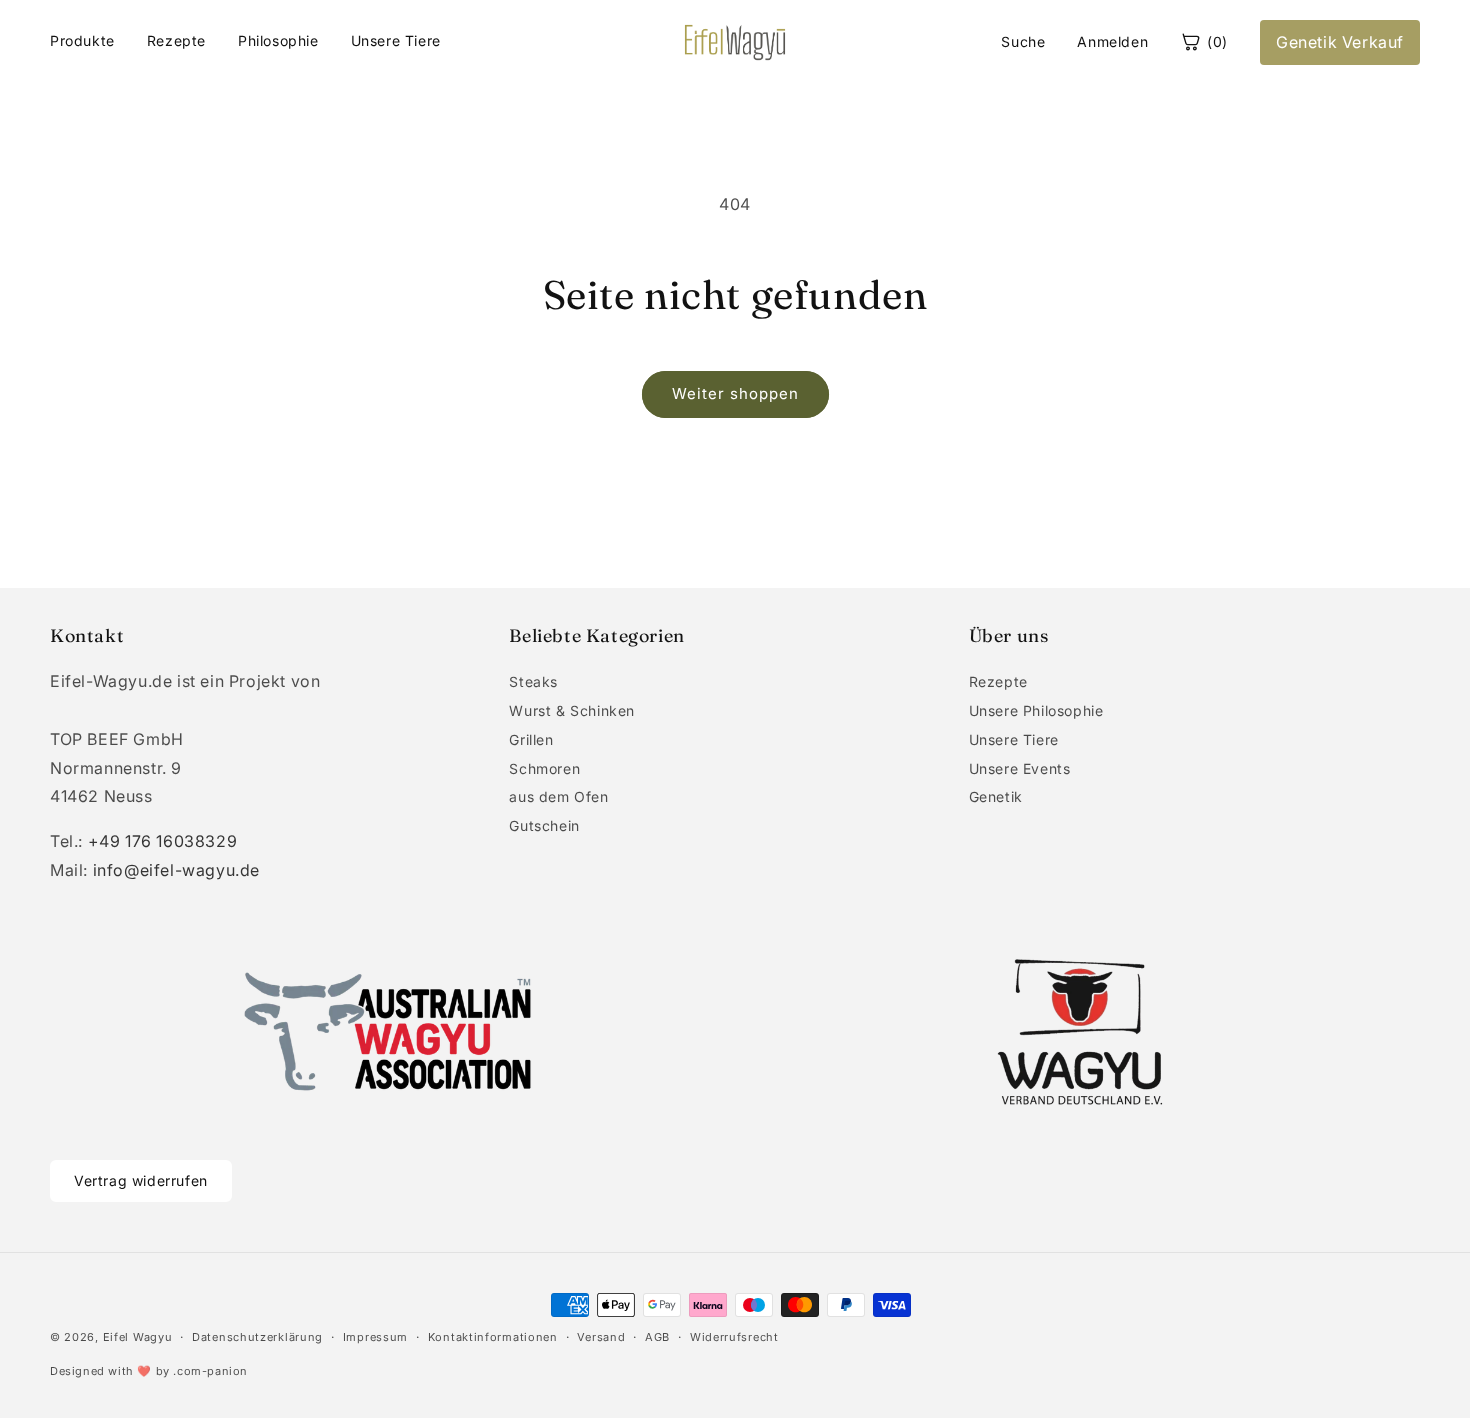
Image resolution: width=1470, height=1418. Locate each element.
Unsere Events (1020, 768)
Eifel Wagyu (138, 1337)
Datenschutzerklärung (257, 1337)
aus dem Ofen (558, 796)
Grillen (531, 739)
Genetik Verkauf (1340, 42)
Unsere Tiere (396, 40)
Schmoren (544, 768)
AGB (657, 1337)
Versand (601, 1337)
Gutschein (544, 825)
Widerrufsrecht (734, 1337)
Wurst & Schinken (572, 710)
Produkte (82, 40)
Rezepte (176, 40)
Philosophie (278, 40)
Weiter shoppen (735, 393)
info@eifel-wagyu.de (176, 870)
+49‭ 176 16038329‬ (163, 841)
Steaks (533, 681)
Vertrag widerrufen (141, 1180)
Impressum (375, 1337)
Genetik (996, 796)
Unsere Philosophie (1036, 710)
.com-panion (210, 1371)
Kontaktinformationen (493, 1337)
